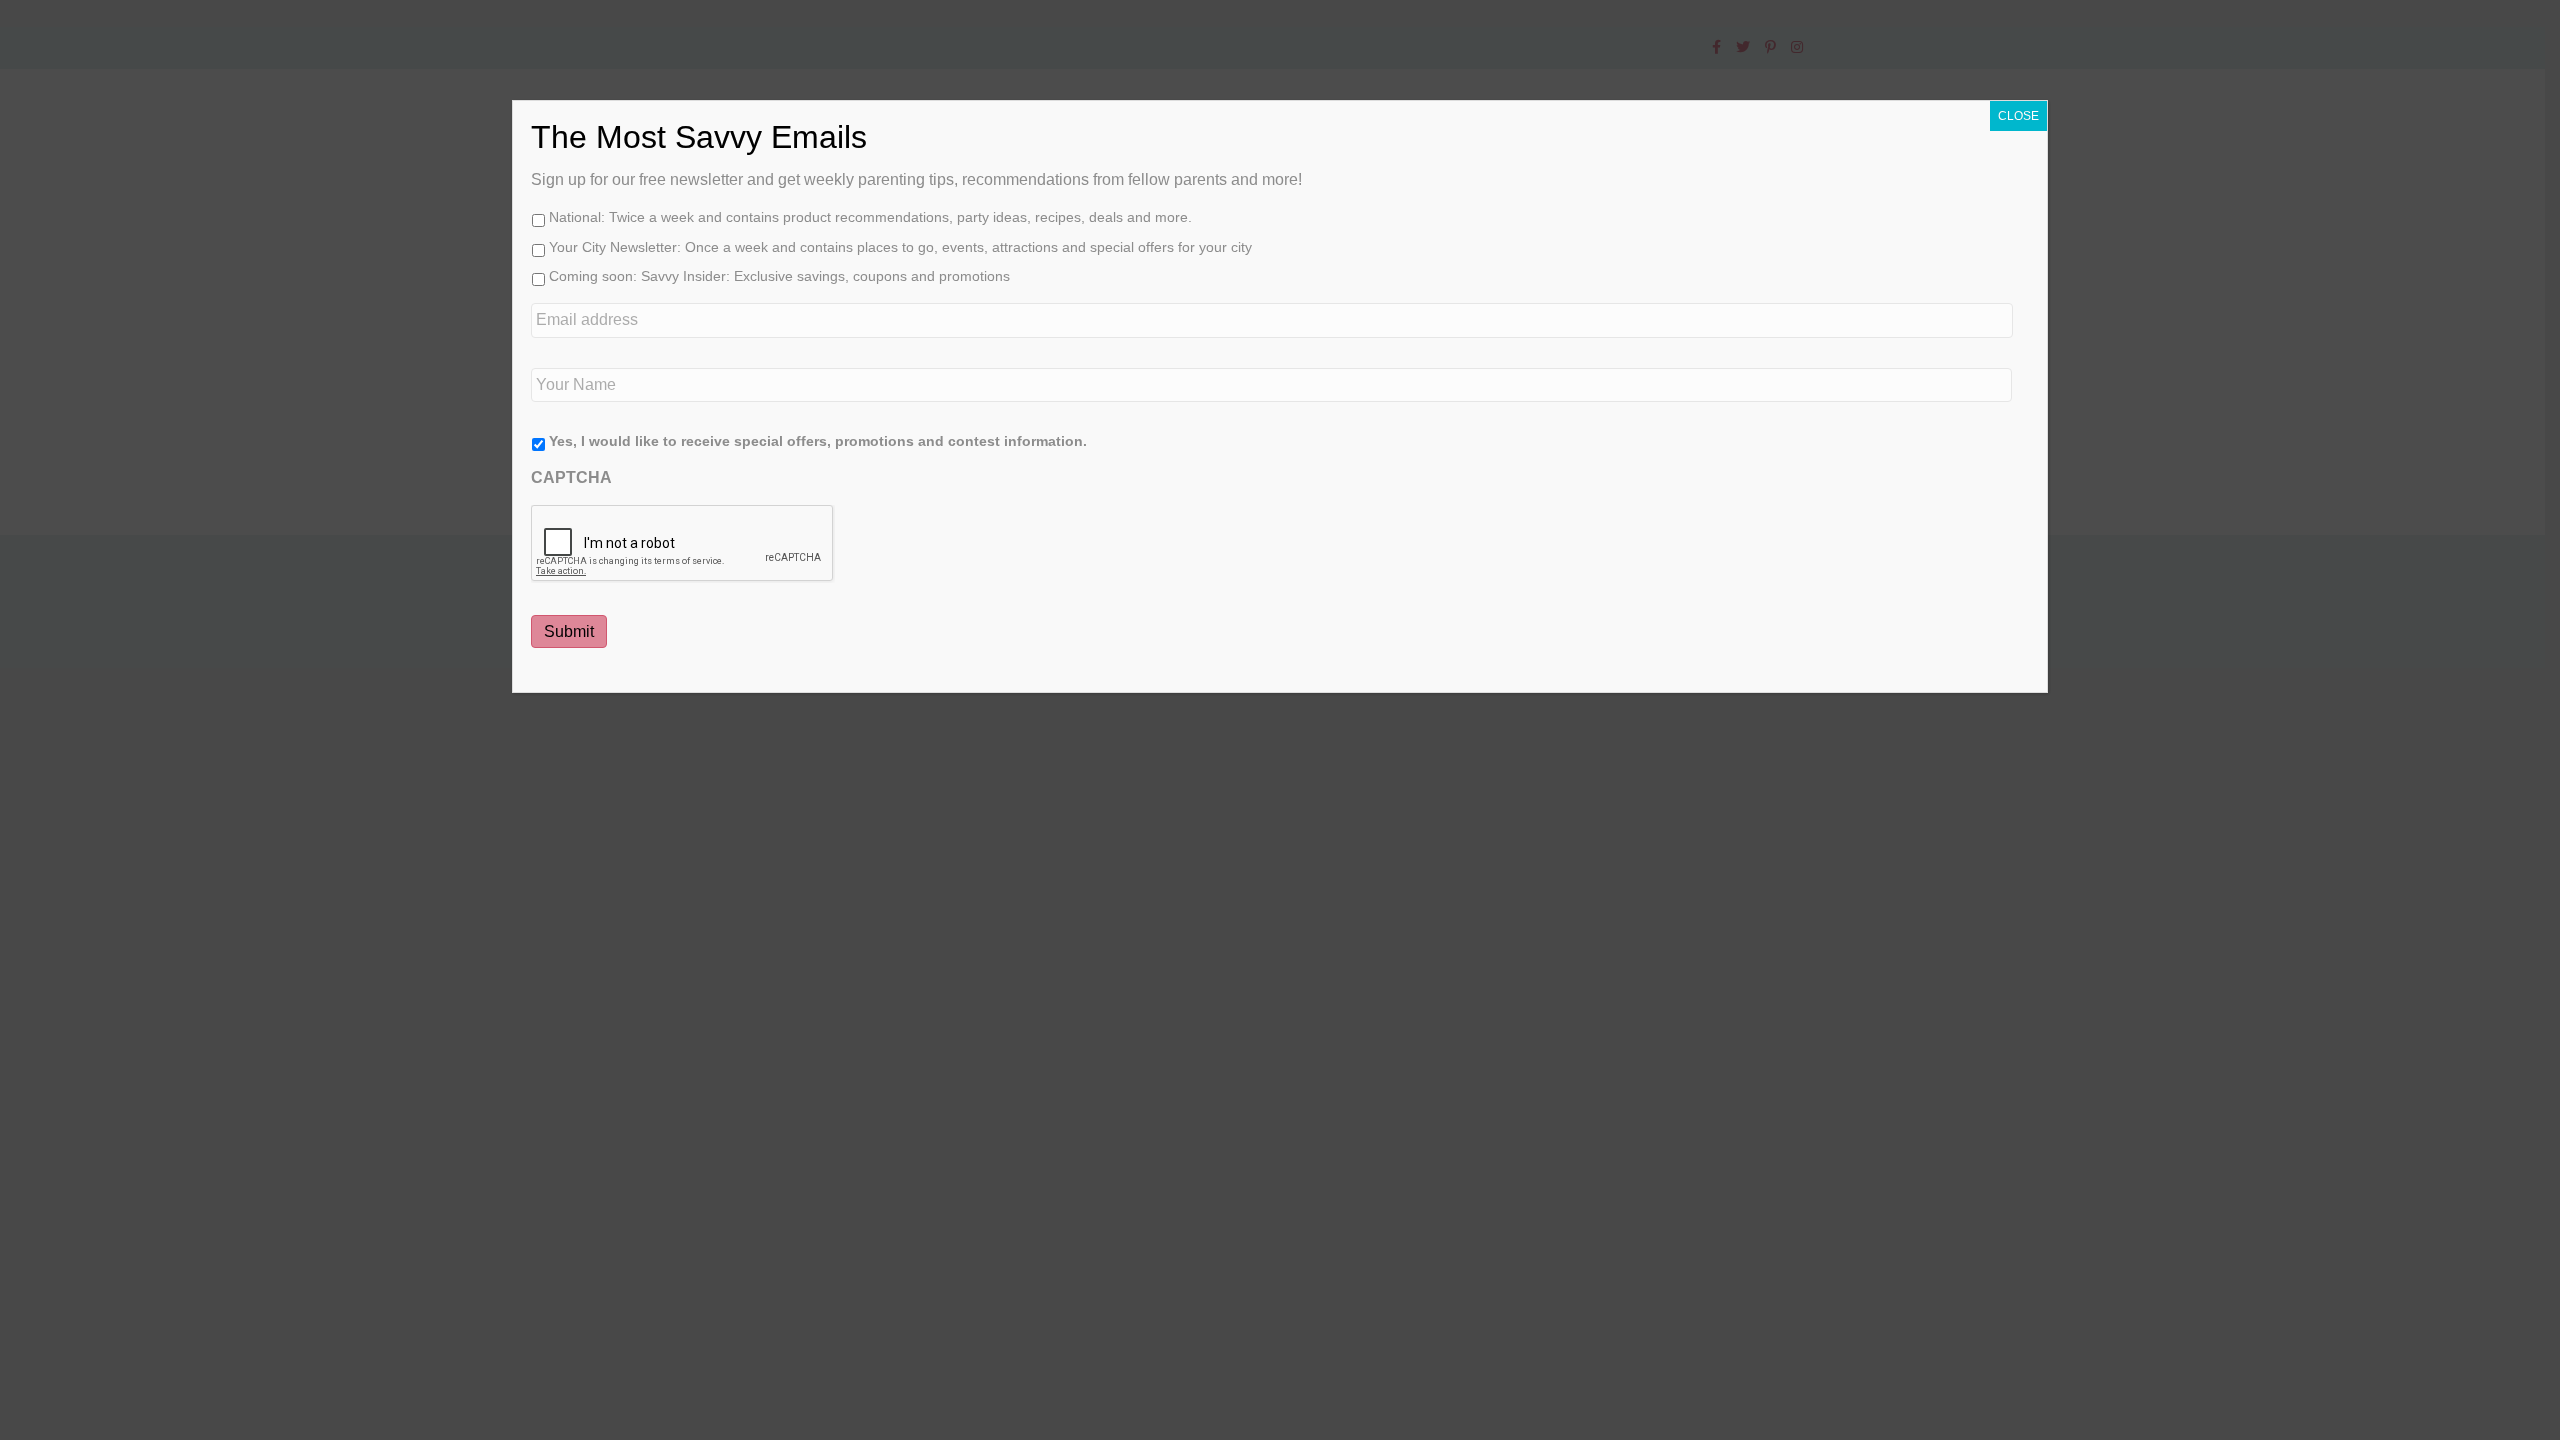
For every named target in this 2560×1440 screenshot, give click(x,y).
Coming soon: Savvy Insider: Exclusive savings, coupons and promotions (779, 276)
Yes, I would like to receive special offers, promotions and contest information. (818, 441)
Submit (569, 631)
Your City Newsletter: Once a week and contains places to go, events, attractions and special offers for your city (900, 247)
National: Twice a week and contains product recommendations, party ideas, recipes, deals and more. (870, 217)
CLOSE (2018, 116)
